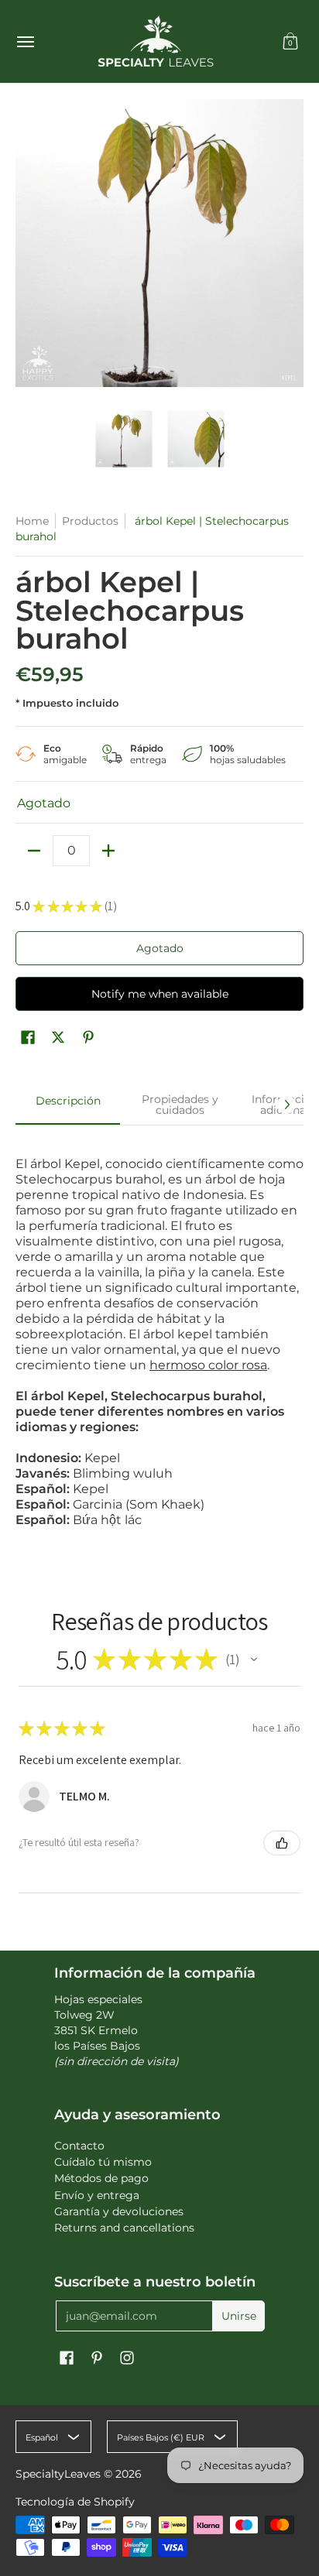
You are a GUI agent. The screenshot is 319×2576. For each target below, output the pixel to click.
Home (32, 521)
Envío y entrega (97, 2195)
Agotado (160, 948)
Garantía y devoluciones (119, 2211)
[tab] (68, 1105)
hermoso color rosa (208, 1365)
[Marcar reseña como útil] (282, 1843)
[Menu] (25, 41)
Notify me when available (160, 994)
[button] (290, 41)
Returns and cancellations (124, 2228)
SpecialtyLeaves (58, 2474)
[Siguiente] (286, 1105)
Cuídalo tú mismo (103, 2162)
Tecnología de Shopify (75, 2502)
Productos (90, 521)
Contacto (79, 2146)
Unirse (239, 2316)
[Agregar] (108, 851)
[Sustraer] (34, 851)
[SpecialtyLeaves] (156, 41)
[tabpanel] (159, 1334)
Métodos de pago (101, 2178)
